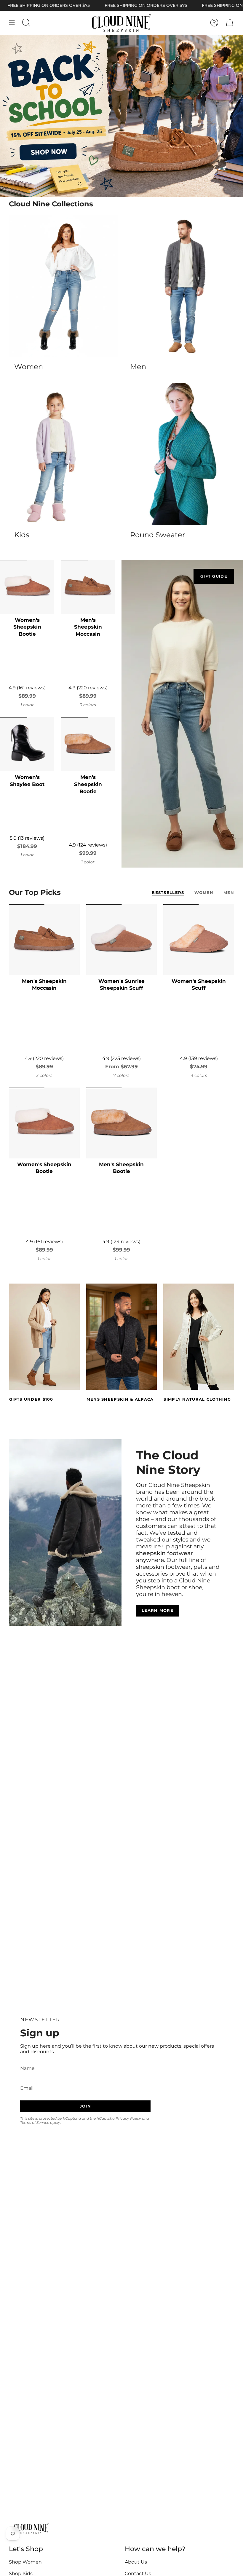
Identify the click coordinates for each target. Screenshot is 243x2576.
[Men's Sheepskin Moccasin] (88, 587)
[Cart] (230, 23)
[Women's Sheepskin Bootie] (27, 587)
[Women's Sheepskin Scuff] (199, 940)
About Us (136, 2562)
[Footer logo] (31, 2529)
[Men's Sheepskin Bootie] (88, 744)
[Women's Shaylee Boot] (27, 744)
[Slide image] (121, 116)
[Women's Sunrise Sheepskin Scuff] (122, 940)
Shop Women (25, 2562)
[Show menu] (12, 23)
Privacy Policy (128, 2118)
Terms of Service (35, 2123)
